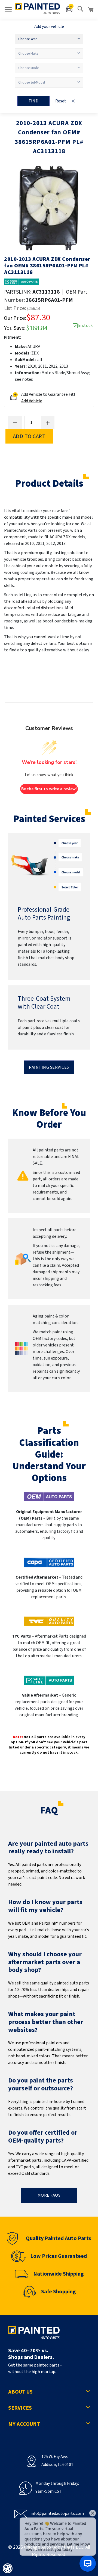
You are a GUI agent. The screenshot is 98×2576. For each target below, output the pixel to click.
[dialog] (8, 2568)
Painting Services (49, 1067)
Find (33, 101)
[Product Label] (21, 282)
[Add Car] (70, 9)
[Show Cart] (91, 10)
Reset (61, 101)
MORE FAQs (49, 2195)
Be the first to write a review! (49, 789)
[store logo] (37, 9)
